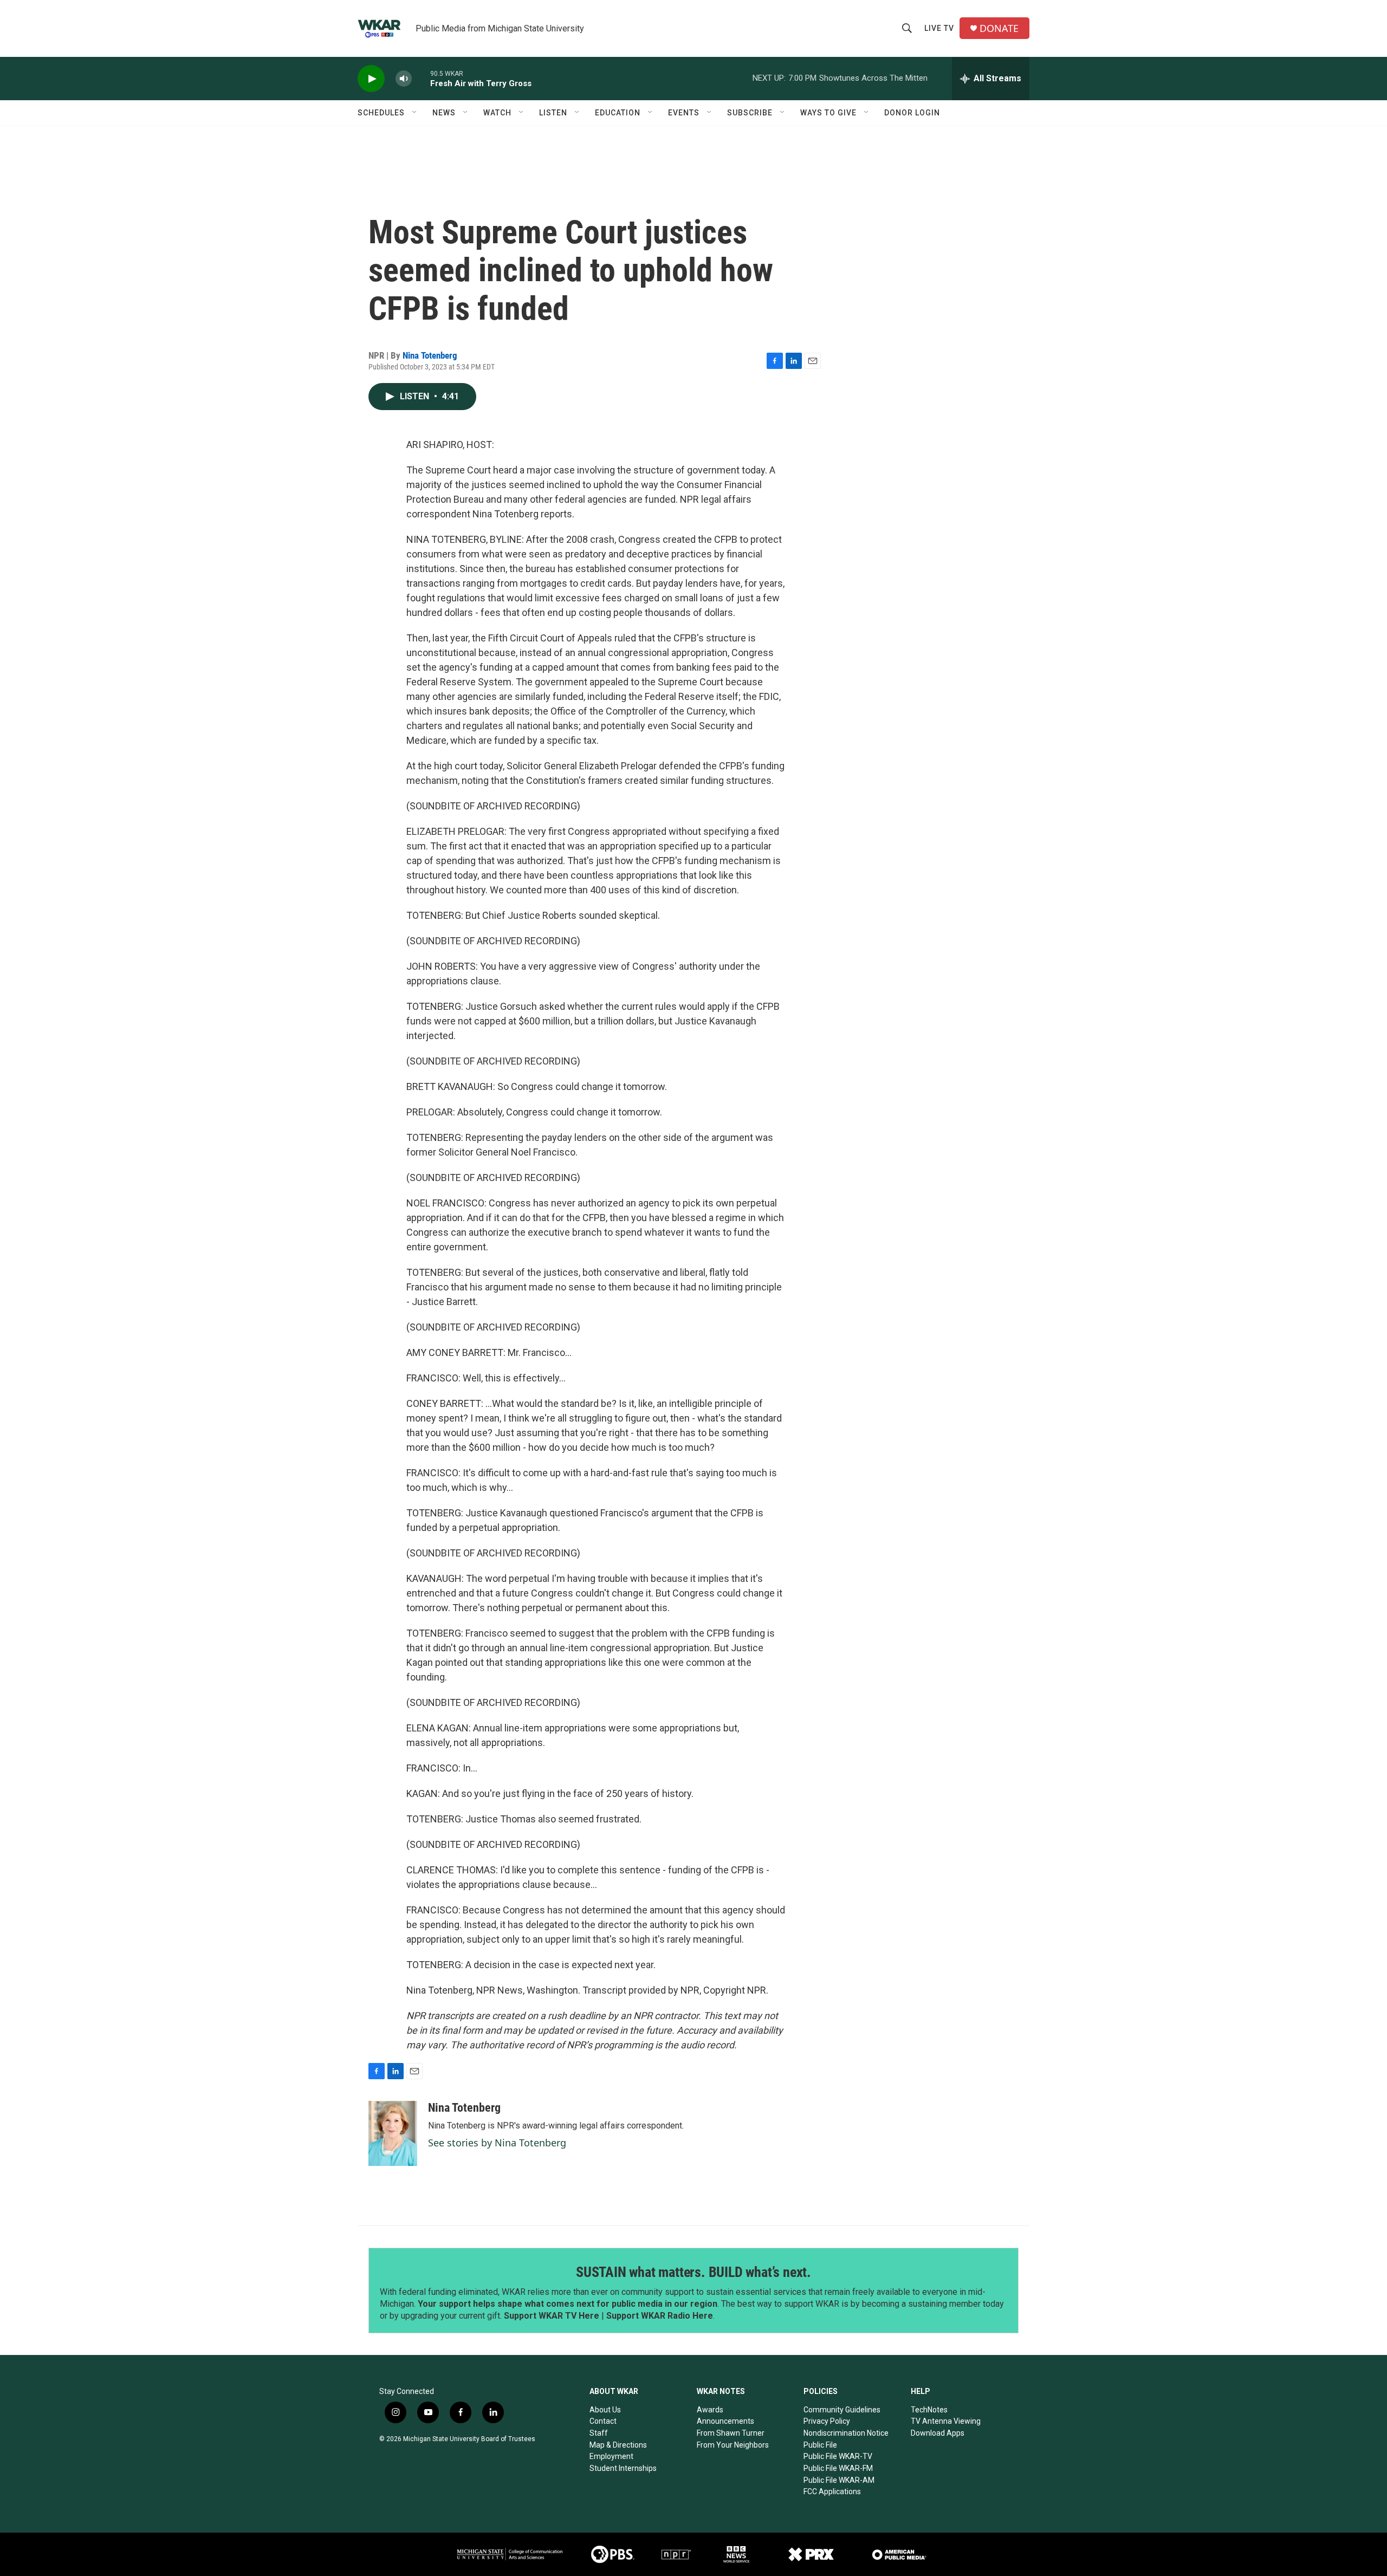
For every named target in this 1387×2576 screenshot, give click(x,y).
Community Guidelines (842, 2410)
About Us (605, 2410)
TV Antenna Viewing (946, 2421)
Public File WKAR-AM (839, 2480)
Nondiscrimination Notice (846, 2433)
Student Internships (623, 2468)
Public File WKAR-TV (838, 2456)
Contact (603, 2421)
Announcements (725, 2421)
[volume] (404, 79)
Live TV (939, 28)
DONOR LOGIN (912, 113)
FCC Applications (832, 2491)
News (444, 113)
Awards (710, 2410)
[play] (371, 79)
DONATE (999, 28)
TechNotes (929, 2410)
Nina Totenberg (430, 355)
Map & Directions (618, 2445)
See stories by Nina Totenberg (497, 2143)
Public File (820, 2445)
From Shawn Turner (731, 2433)
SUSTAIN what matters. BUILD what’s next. (693, 2272)
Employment (611, 2456)
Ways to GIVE (828, 113)
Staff (599, 2433)
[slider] (421, 78)
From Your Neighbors (733, 2445)
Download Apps (938, 2433)
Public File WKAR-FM (838, 2468)
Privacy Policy (827, 2421)
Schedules (381, 113)
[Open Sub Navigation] (415, 113)
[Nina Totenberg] (393, 2133)
